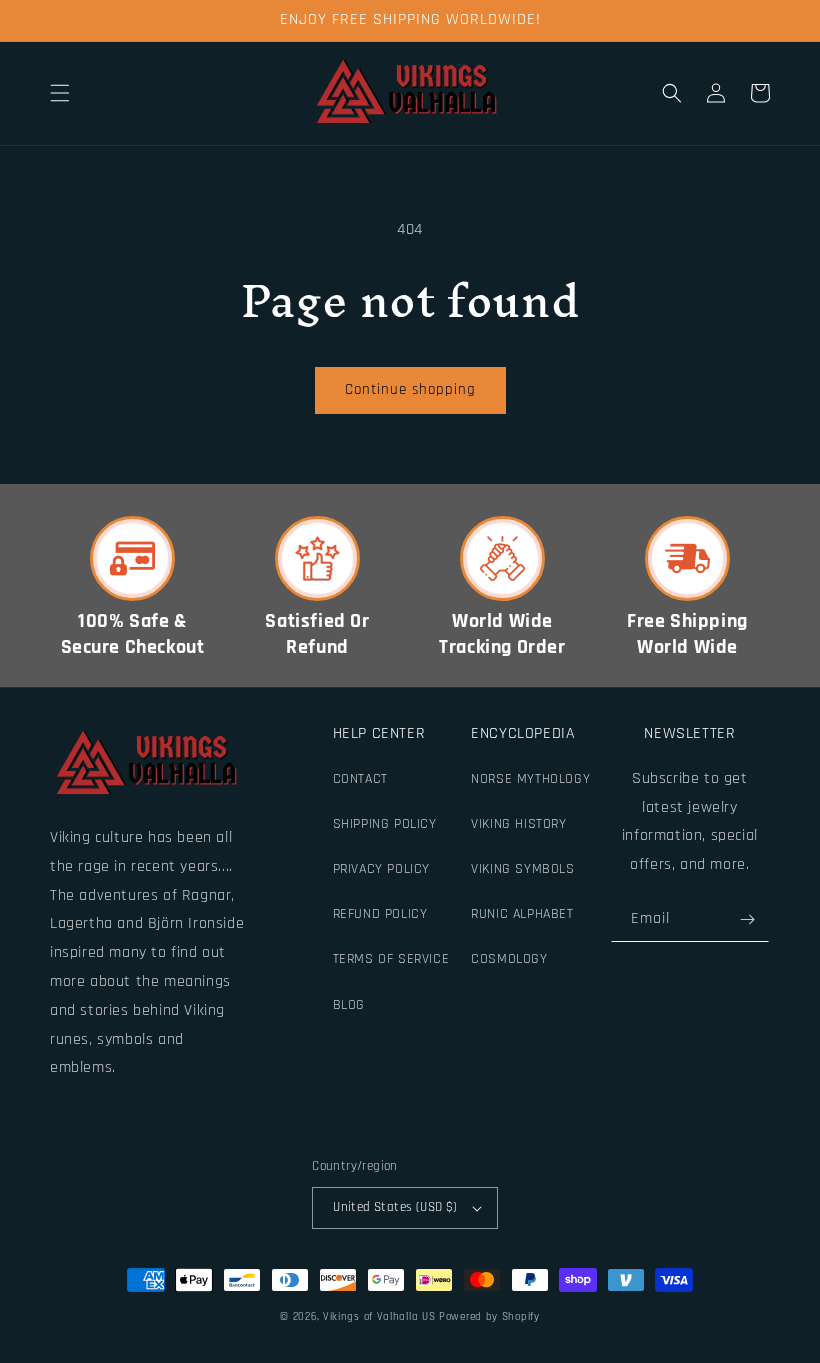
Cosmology (509, 959)
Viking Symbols (522, 869)
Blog (349, 1005)
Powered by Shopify (489, 1317)
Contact (360, 779)
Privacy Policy (381, 869)
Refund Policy (380, 914)
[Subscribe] (747, 919)
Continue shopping (410, 389)
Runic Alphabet (522, 914)
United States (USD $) (395, 1207)
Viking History (518, 824)
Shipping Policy (385, 824)
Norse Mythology (530, 779)
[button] (60, 93)
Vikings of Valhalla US (379, 1317)
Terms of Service (391, 959)
